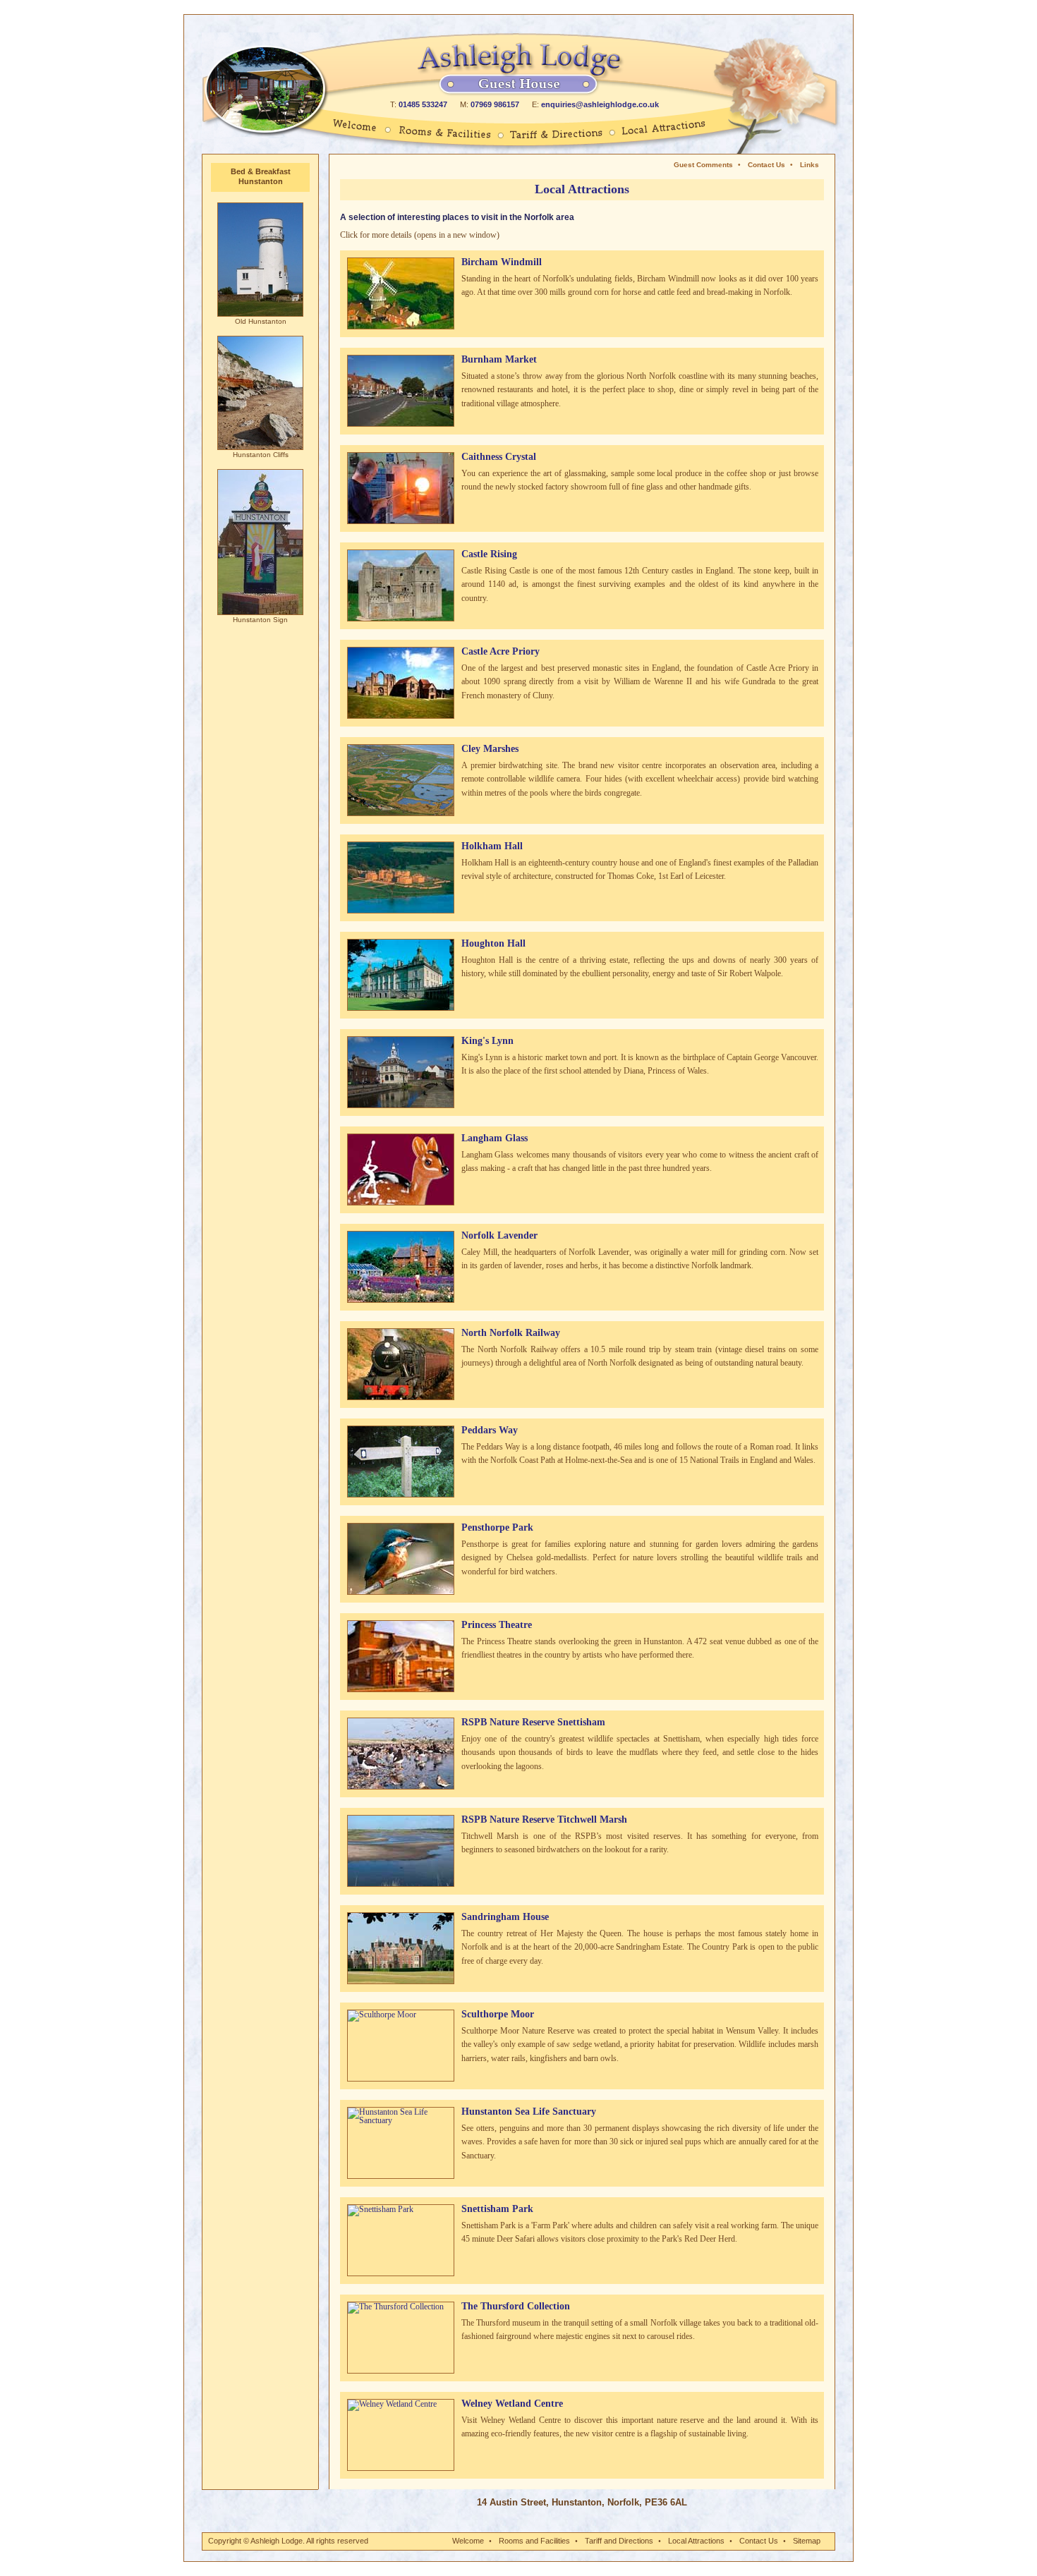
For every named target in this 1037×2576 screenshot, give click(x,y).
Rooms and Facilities (534, 2541)
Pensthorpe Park (497, 1527)
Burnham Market (499, 359)
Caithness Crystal (499, 457)
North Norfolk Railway (511, 1333)
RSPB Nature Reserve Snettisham (533, 1722)
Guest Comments (703, 165)
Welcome (468, 2541)
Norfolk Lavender (499, 1235)
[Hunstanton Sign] (260, 614)
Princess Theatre (497, 1625)
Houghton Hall (493, 943)
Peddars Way (490, 1430)
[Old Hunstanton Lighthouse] (260, 315)
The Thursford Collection (516, 2306)
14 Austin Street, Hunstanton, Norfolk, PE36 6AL (582, 2502)
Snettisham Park (497, 2209)
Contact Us (766, 165)
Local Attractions (696, 2541)
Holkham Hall (492, 846)
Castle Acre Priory (501, 651)
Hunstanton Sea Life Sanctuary (529, 2112)
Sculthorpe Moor (498, 2014)
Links (809, 165)
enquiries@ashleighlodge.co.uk (600, 104)
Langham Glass (495, 1138)
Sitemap (807, 2541)
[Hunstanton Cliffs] (260, 449)
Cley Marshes (490, 749)
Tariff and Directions (619, 2541)
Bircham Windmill (502, 262)
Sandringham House (505, 1917)
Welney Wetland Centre (512, 2404)
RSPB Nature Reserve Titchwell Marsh (544, 1819)
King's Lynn (487, 1041)
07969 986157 (495, 104)
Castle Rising (489, 554)
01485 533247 (423, 104)
